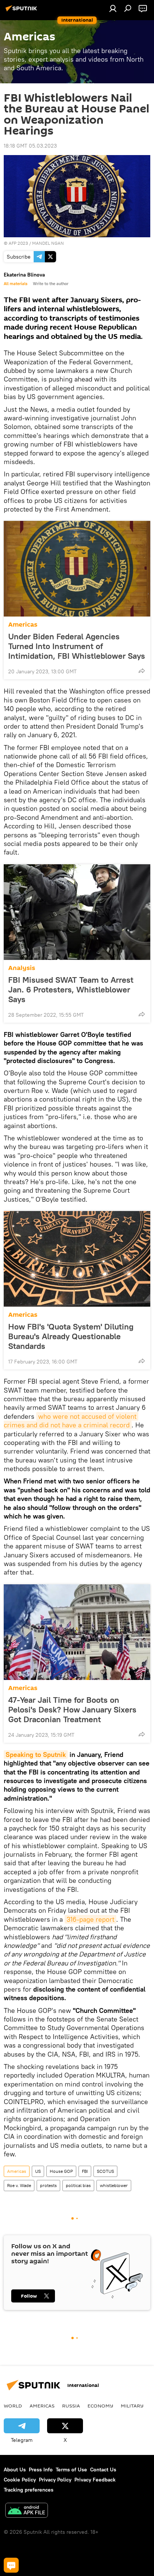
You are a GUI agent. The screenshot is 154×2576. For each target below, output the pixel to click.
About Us (15, 2470)
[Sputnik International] (22, 11)
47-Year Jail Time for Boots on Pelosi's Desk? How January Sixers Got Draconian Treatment (72, 1709)
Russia (71, 2406)
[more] (142, 671)
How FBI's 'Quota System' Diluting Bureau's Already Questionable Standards (71, 1336)
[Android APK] (27, 2511)
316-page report (90, 1919)
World (13, 2406)
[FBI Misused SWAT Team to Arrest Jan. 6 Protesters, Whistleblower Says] (77, 912)
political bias (78, 2185)
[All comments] (11, 2565)
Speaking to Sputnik (36, 1755)
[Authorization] (113, 8)
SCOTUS (105, 2171)
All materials (16, 284)
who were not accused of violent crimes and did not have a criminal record (71, 1421)
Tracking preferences (29, 2490)
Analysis (22, 968)
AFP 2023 (18, 243)
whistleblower (114, 2185)
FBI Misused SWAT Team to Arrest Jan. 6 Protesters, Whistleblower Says (71, 989)
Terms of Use (71, 2470)
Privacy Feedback (95, 2480)
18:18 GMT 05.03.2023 (30, 146)
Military (132, 2406)
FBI (85, 2171)
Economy (100, 2406)
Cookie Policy (20, 2480)
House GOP (61, 2171)
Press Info (41, 2470)
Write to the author (51, 284)
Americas (23, 625)
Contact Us (103, 2470)
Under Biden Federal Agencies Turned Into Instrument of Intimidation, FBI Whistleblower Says (77, 646)
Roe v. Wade (19, 2185)
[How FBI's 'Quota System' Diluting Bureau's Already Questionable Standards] (77, 1259)
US (38, 2171)
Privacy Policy (55, 2480)
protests (48, 2185)
